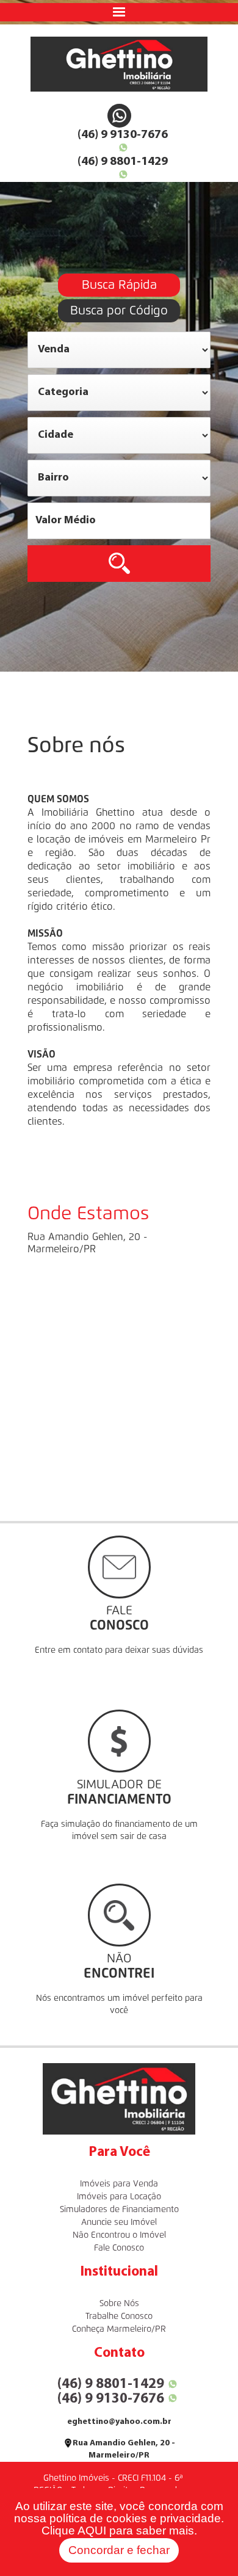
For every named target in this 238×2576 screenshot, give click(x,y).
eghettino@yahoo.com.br (119, 2422)
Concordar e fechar (119, 2550)
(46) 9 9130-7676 (123, 135)
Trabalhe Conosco (119, 2317)
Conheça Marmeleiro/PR (119, 2329)
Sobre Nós (119, 2304)
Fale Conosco (119, 2248)
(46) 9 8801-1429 (123, 162)
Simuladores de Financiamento (119, 2210)
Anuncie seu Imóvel (119, 2222)
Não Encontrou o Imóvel (119, 2235)
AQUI (92, 2531)
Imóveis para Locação (119, 2197)
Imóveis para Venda (119, 2184)
